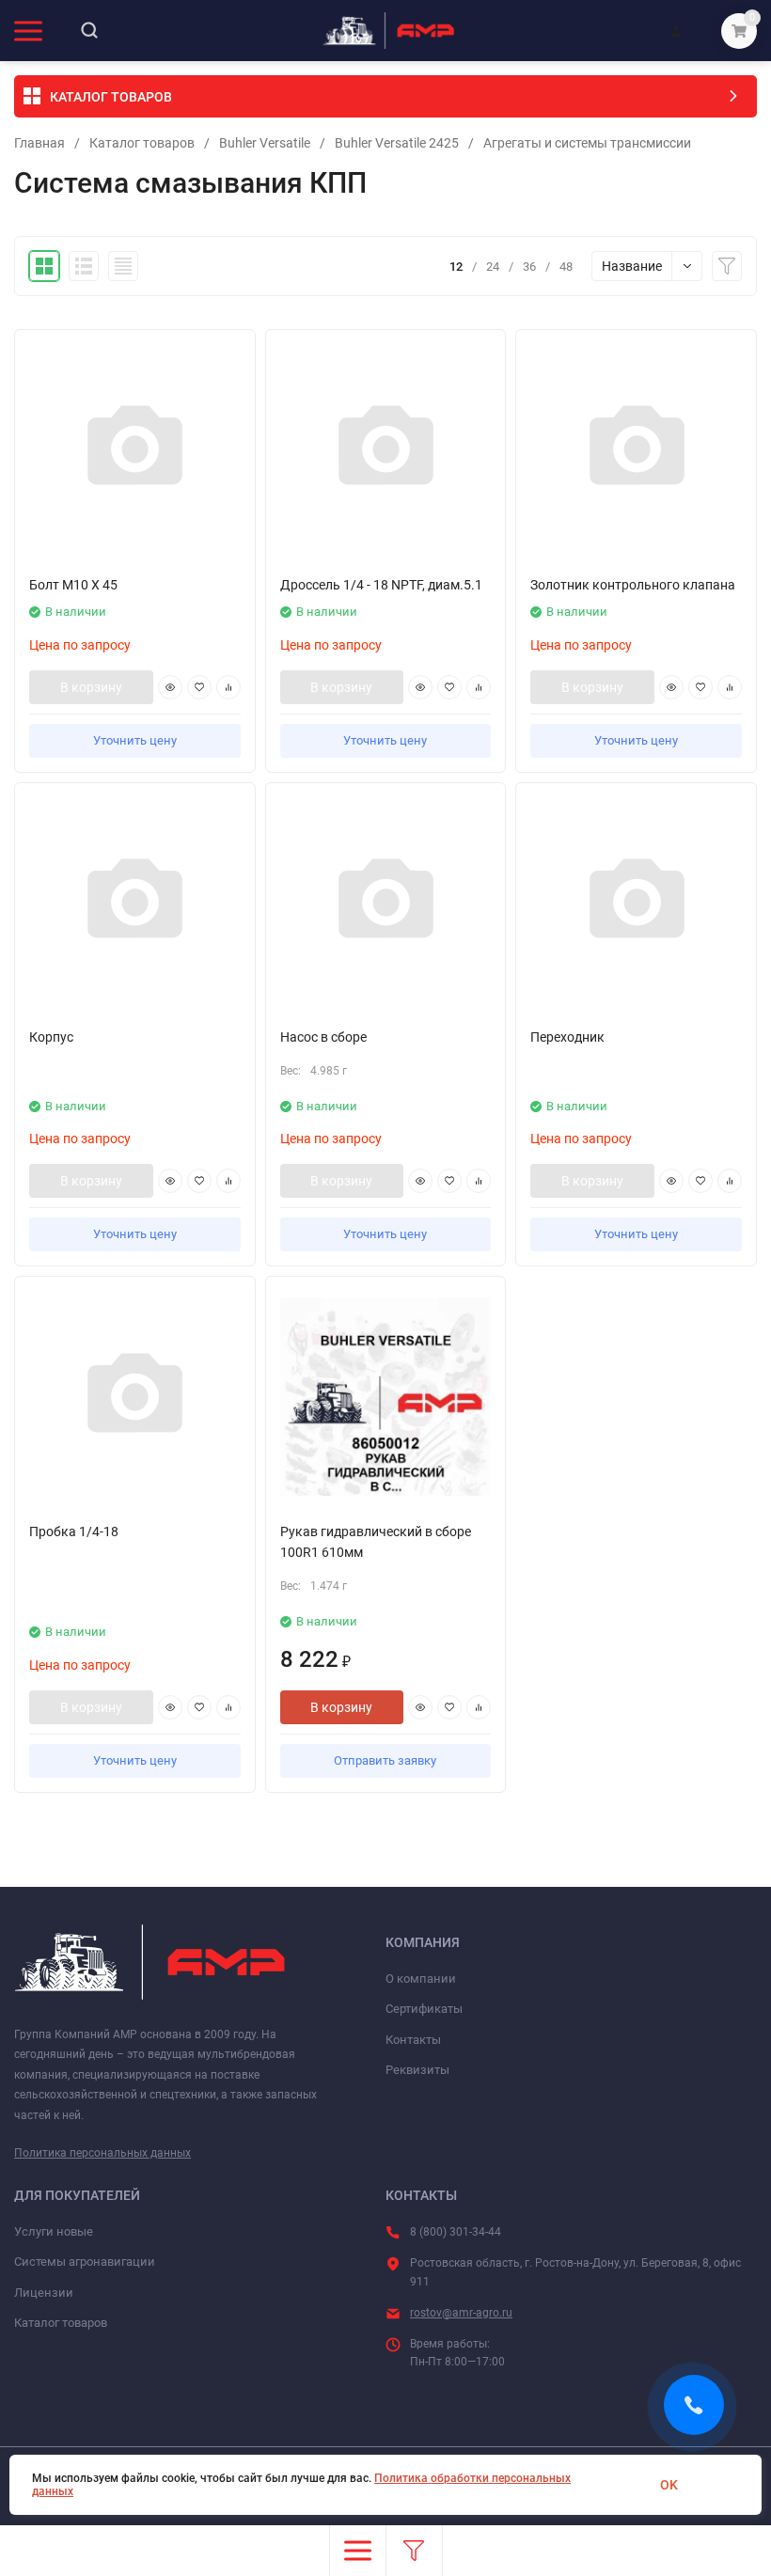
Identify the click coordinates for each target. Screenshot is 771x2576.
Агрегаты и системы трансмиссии (587, 143)
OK (669, 2485)
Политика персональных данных (102, 2153)
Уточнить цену (135, 740)
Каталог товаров (142, 143)
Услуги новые (54, 2231)
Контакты (413, 2040)
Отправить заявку (385, 1760)
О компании (421, 1979)
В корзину (91, 687)
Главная (39, 143)
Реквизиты (417, 2070)
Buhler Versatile (265, 143)
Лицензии (44, 2293)
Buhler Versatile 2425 (397, 143)
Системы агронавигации (85, 2262)
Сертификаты (424, 2009)
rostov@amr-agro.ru (461, 2313)
